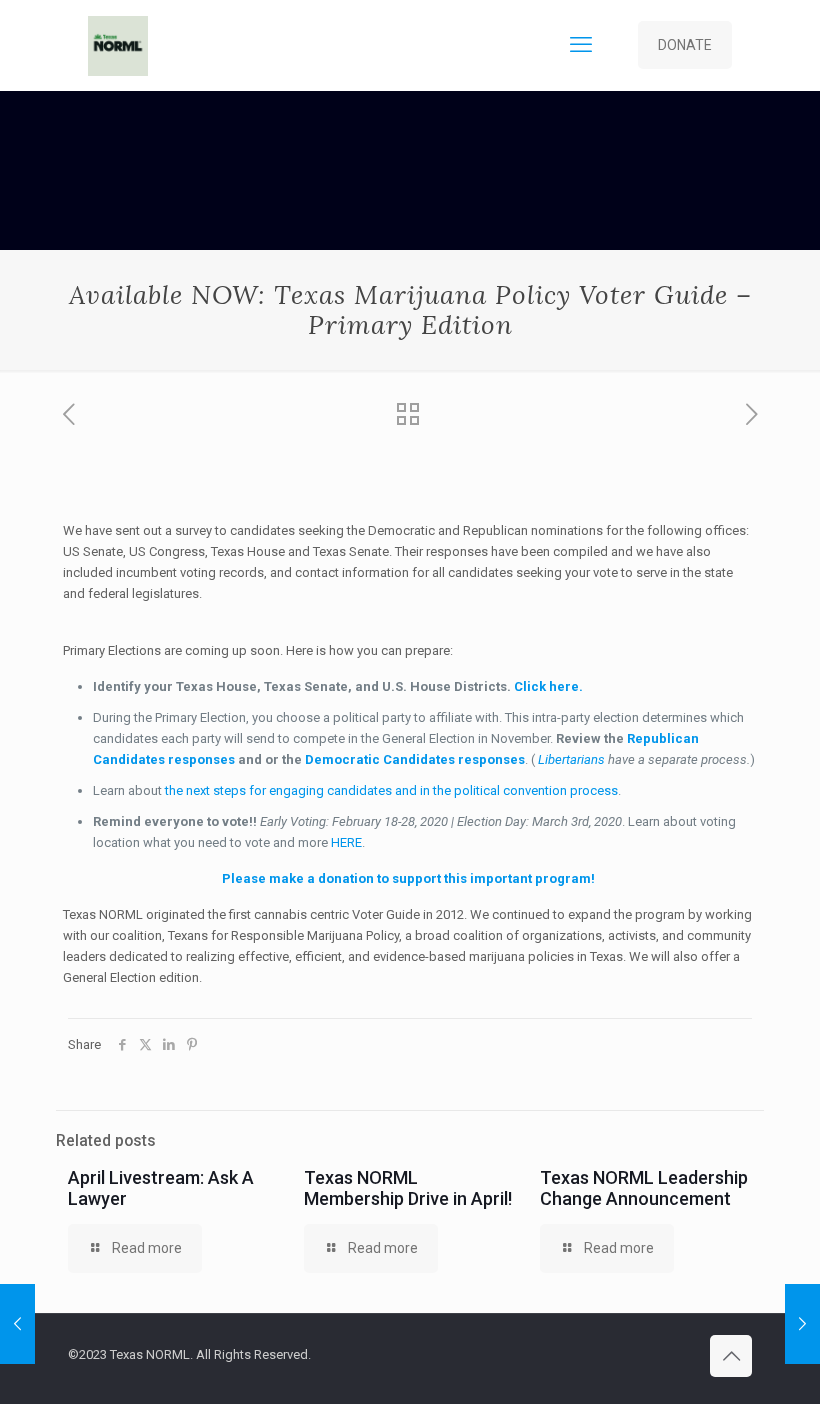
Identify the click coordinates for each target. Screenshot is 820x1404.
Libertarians (571, 759)
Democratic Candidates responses (415, 759)
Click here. (548, 686)
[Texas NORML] (118, 45)
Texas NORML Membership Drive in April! (408, 1188)
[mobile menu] (581, 45)
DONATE (685, 45)
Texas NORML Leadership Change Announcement (644, 1188)
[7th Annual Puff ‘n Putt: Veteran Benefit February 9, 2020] (17, 1324)
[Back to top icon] (731, 1356)
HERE (346, 842)
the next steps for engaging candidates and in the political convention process (391, 790)
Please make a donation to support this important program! (408, 878)
